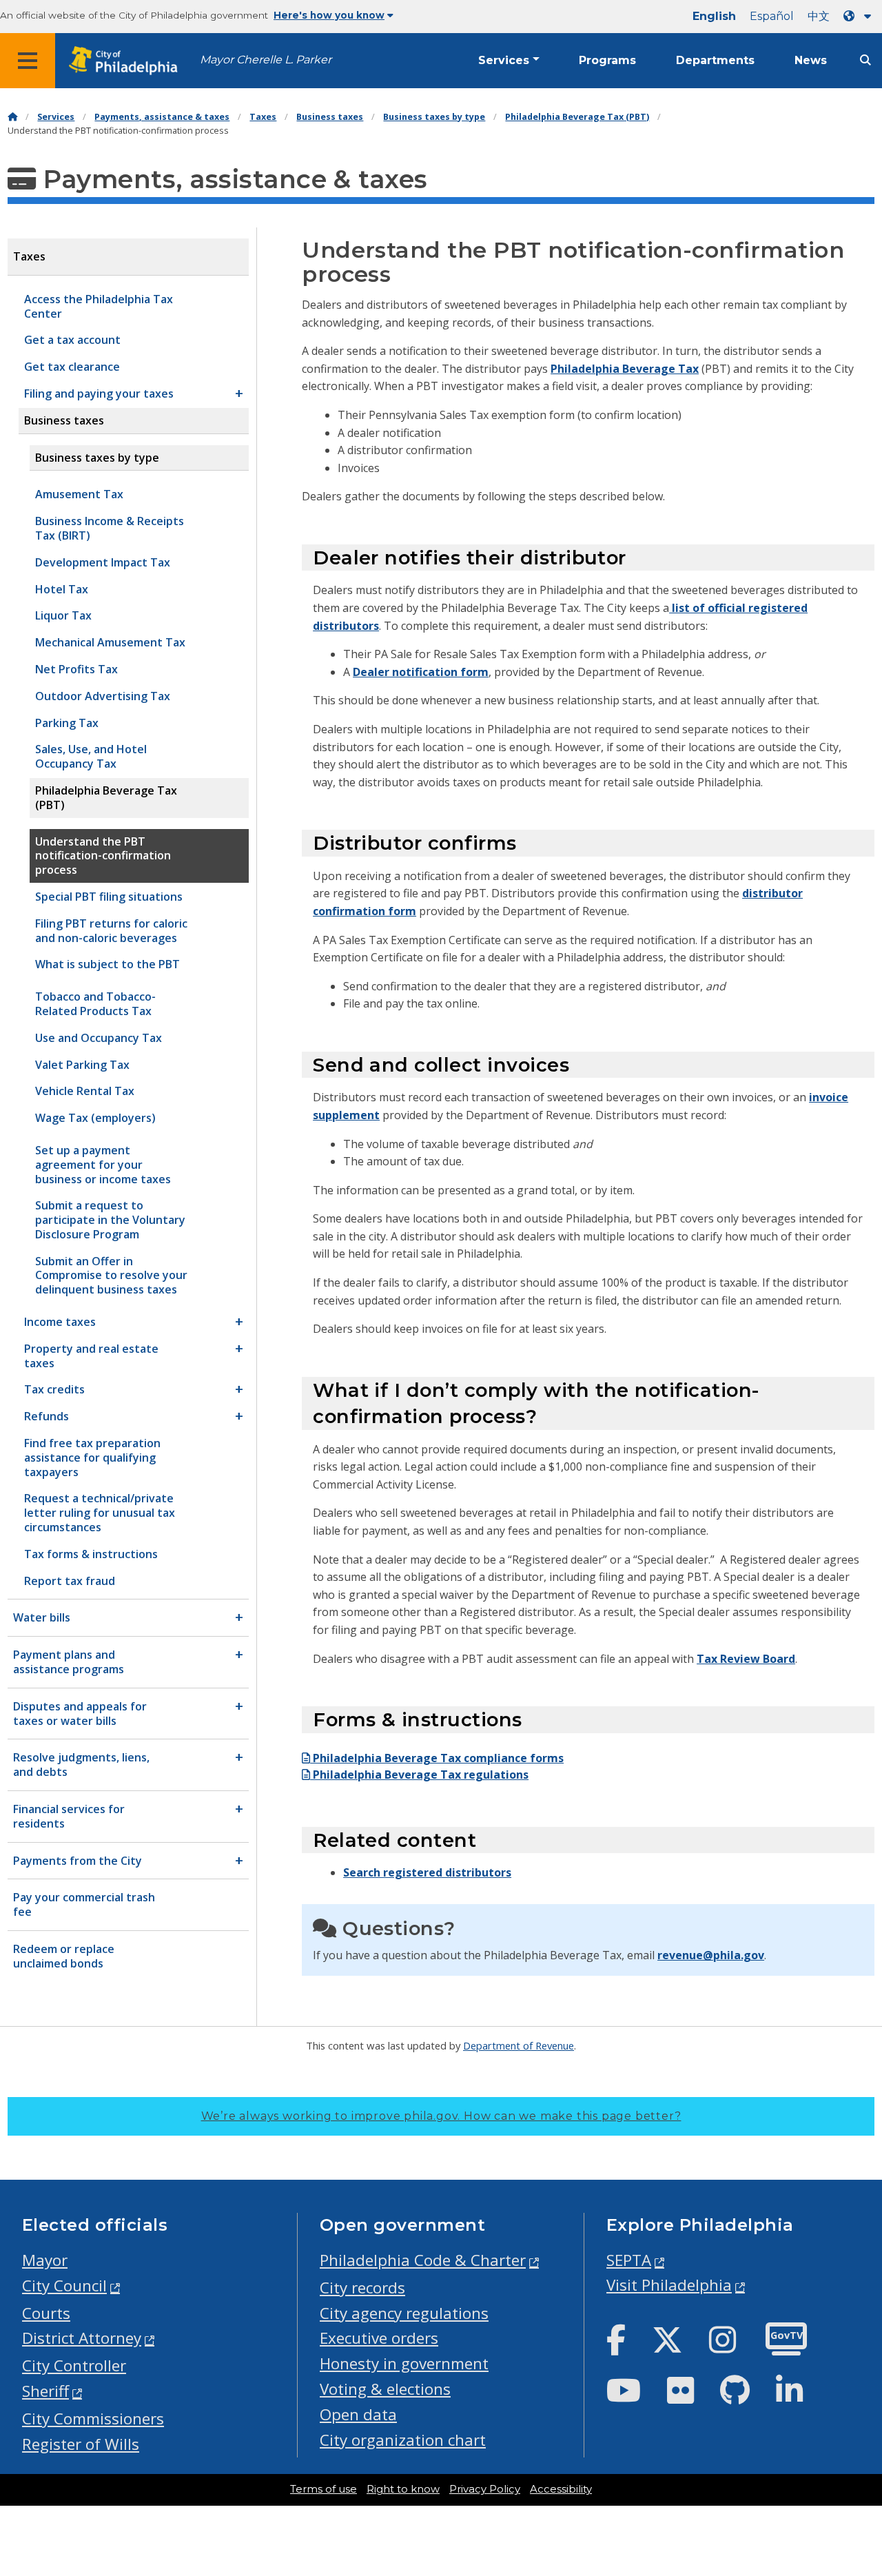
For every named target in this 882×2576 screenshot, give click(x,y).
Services (504, 60)
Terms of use (324, 2489)
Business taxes (330, 117)
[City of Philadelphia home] (127, 61)
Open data (358, 2414)
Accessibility (561, 2489)
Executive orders (379, 2338)
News (811, 60)
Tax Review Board (746, 1659)
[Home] (12, 117)
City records (362, 2288)
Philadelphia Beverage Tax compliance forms (437, 1758)
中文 (819, 16)
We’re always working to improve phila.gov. (441, 2116)
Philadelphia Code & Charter (423, 2260)
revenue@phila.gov (711, 1955)
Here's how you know (329, 15)
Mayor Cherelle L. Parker (266, 60)
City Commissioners (93, 2419)
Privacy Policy (485, 2489)
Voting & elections (385, 2389)
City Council (64, 2286)
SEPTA (629, 2260)
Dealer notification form (421, 672)
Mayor (45, 2260)
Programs (607, 60)
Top (852, 2439)
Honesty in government (404, 2363)
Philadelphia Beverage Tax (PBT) (577, 117)
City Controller (74, 2365)
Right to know (403, 2489)
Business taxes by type (434, 117)
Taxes (263, 117)
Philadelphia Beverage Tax (625, 369)
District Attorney (82, 2338)
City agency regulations (404, 2313)
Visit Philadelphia (669, 2285)
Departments (715, 60)
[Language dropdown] (860, 16)
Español (772, 16)
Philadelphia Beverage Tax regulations (419, 1775)
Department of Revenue (519, 2045)
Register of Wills (81, 2444)
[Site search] (865, 60)
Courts (46, 2313)
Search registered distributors (427, 1872)
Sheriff (45, 2391)
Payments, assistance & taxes (162, 117)
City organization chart (403, 2440)
